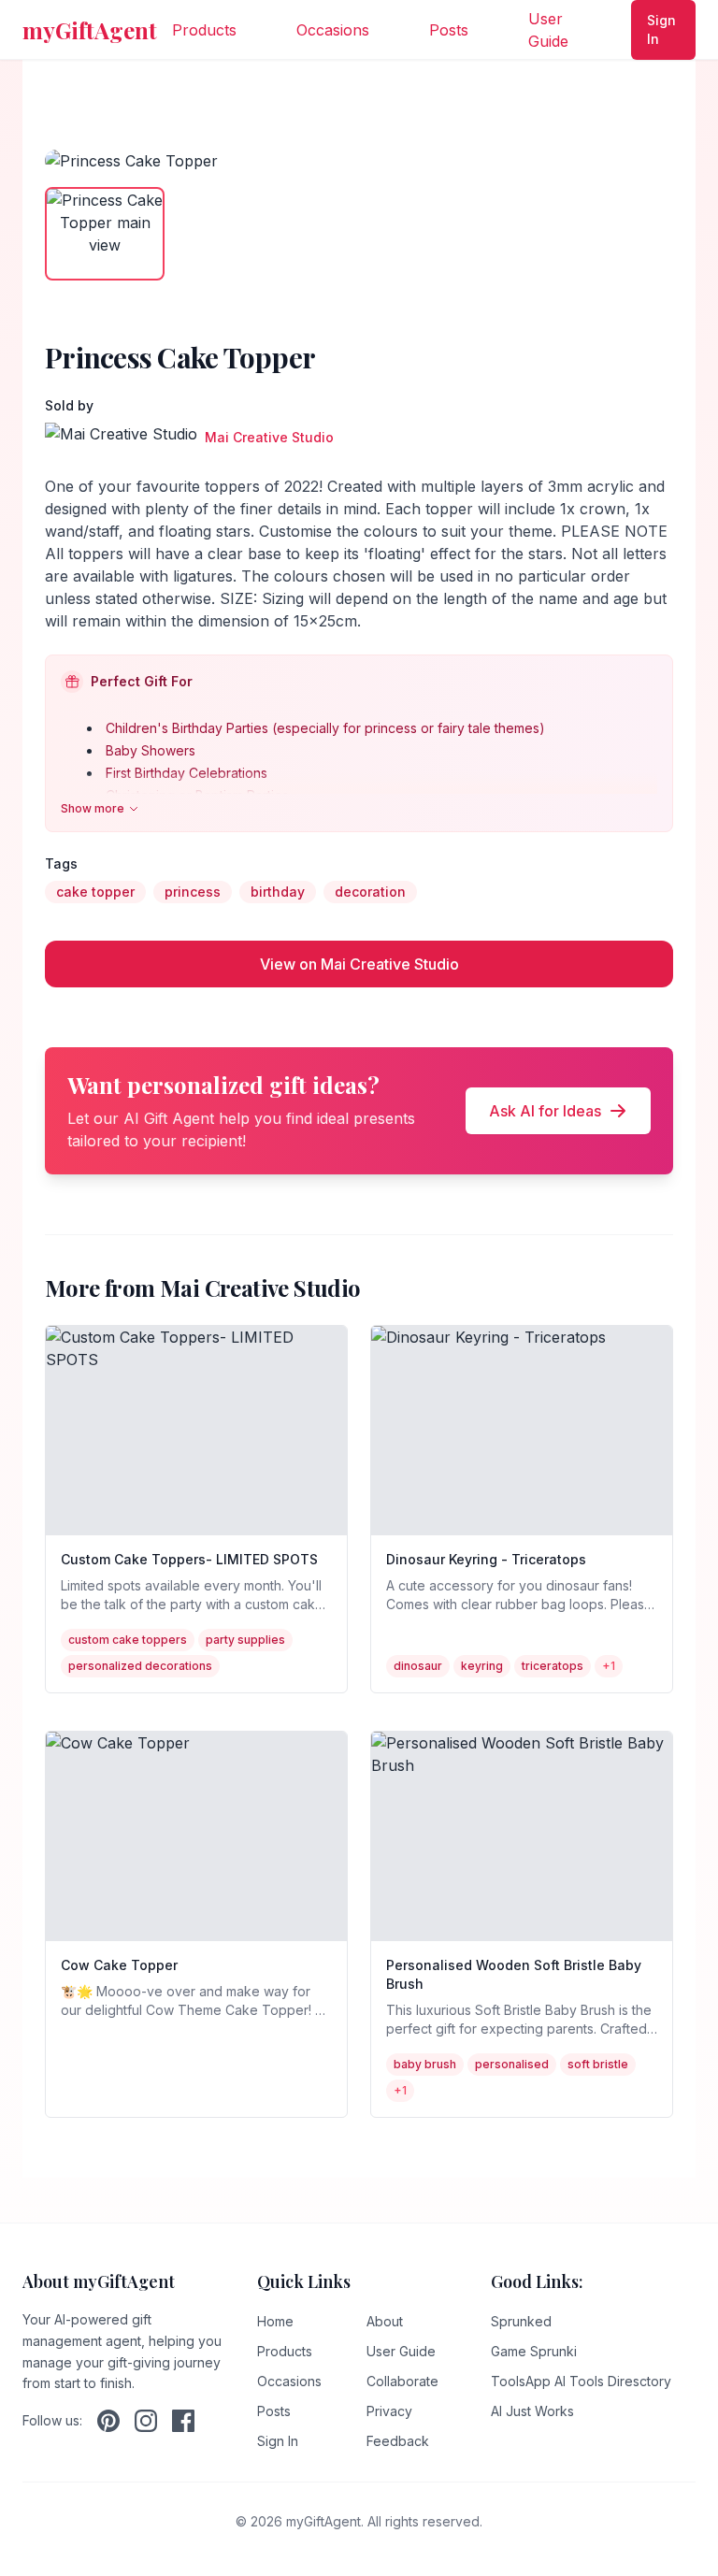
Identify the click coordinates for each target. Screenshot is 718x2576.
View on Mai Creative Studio (359, 964)
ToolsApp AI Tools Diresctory (581, 2381)
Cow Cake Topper (119, 1965)
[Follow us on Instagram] (146, 2421)
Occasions (333, 30)
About (385, 2321)
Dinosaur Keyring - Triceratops (486, 1559)
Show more (93, 808)
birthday (278, 892)
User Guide (548, 30)
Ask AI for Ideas (545, 1111)
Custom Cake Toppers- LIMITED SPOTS (189, 1559)
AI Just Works (532, 2411)
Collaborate (402, 2381)
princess (193, 892)
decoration (370, 892)
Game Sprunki (534, 2351)
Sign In (661, 29)
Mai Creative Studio (269, 437)
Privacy (389, 2411)
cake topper (95, 892)
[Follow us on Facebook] (183, 2421)
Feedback (398, 2441)
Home (275, 2321)
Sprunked (521, 2321)
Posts (449, 30)
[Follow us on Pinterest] (108, 2421)
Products (204, 30)
